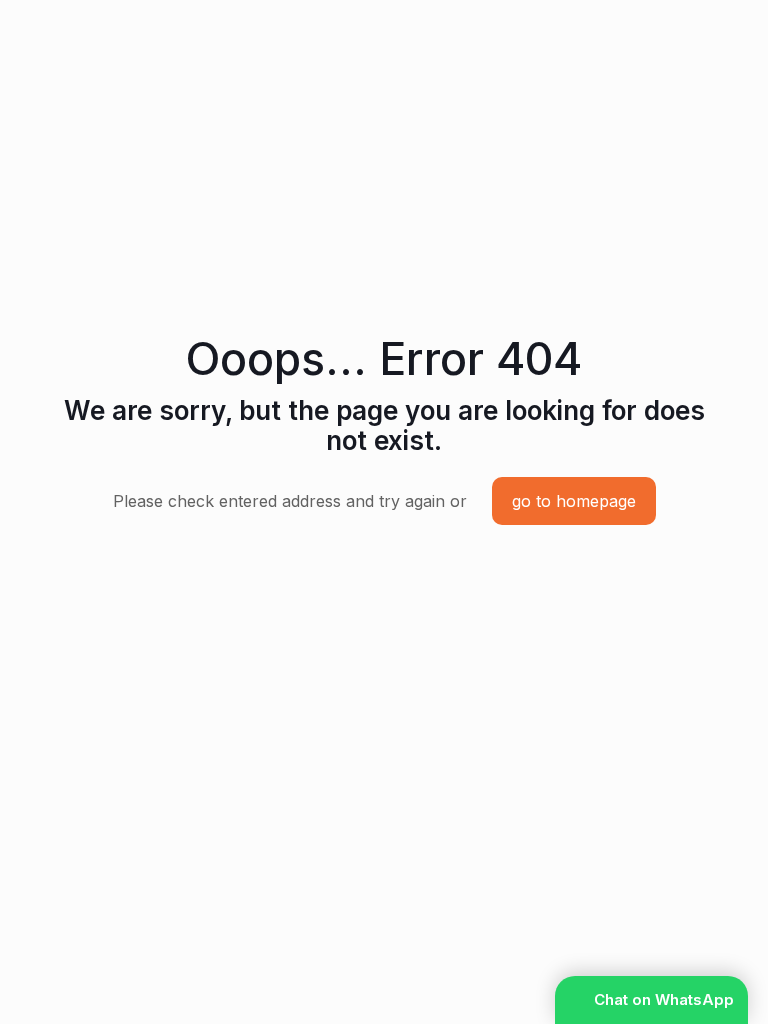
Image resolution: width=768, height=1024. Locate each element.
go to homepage (574, 501)
